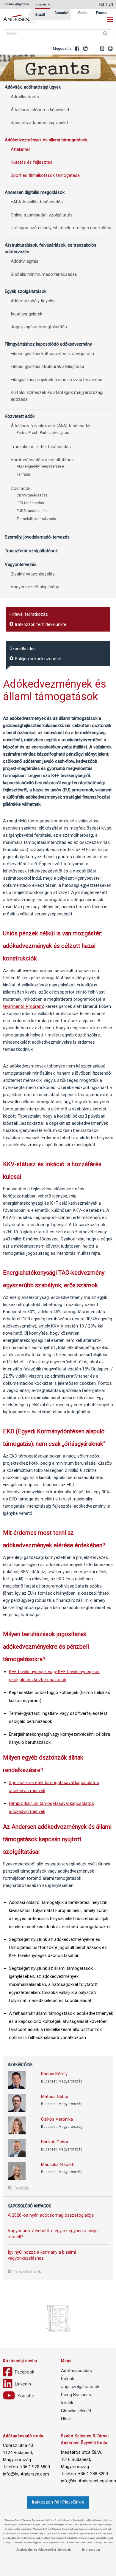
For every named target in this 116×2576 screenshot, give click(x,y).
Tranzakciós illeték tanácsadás (41, 447)
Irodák (67, 2403)
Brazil (40, 15)
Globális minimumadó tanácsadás (44, 274)
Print (111, 49)
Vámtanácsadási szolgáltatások (42, 460)
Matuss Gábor (55, 2097)
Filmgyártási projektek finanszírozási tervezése (57, 380)
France (102, 13)
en (111, 4)
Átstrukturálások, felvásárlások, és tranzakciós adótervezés (51, 248)
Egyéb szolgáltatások (26, 291)
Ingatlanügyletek (26, 314)
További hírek (27, 2272)
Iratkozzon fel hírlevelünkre (40, 624)
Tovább (21, 2188)
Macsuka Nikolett (58, 2165)
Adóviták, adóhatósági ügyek (33, 87)
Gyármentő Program (23, 1006)
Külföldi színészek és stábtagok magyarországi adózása (57, 396)
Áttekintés (21, 149)
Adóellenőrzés (25, 97)
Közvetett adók (20, 416)
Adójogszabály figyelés (33, 301)
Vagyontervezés (21, 564)
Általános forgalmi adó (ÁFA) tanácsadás (51, 426)
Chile (82, 13)
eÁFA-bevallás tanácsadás (37, 202)
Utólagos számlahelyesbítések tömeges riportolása (61, 228)
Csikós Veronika (57, 2119)
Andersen (27, 18)
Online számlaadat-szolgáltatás (42, 215)
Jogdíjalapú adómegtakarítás (39, 327)
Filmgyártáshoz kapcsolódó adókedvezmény (48, 344)
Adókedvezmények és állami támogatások (46, 140)
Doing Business (76, 2395)
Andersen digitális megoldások (35, 192)
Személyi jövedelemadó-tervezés (37, 537)
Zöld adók (21, 488)
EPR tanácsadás (30, 503)
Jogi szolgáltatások (80, 2387)
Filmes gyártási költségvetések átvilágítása (52, 354)
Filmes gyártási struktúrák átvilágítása (47, 366)
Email (102, 49)
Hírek (66, 2419)
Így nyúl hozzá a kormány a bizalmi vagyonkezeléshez (42, 2255)
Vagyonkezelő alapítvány (35, 587)
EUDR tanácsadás (32, 511)
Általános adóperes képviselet (40, 110)
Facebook (77, 49)
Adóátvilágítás (25, 261)
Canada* (62, 13)
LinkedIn (86, 49)
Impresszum (91, 2550)
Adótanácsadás (76, 2371)
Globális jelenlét (76, 2411)
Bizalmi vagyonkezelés (33, 574)
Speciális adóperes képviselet (39, 123)
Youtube (94, 49)
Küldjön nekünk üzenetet (38, 659)
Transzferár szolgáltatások (31, 551)
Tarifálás (24, 474)
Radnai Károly (54, 2074)
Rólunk (68, 2379)
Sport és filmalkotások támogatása (45, 175)
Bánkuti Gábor (55, 2142)
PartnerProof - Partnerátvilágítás (43, 433)
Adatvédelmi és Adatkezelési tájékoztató (44, 2550)
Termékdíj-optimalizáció (36, 519)
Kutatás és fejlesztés (32, 162)
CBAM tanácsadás (32, 495)
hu (102, 4)
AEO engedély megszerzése (40, 466)
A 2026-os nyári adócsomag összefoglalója (51, 2215)
